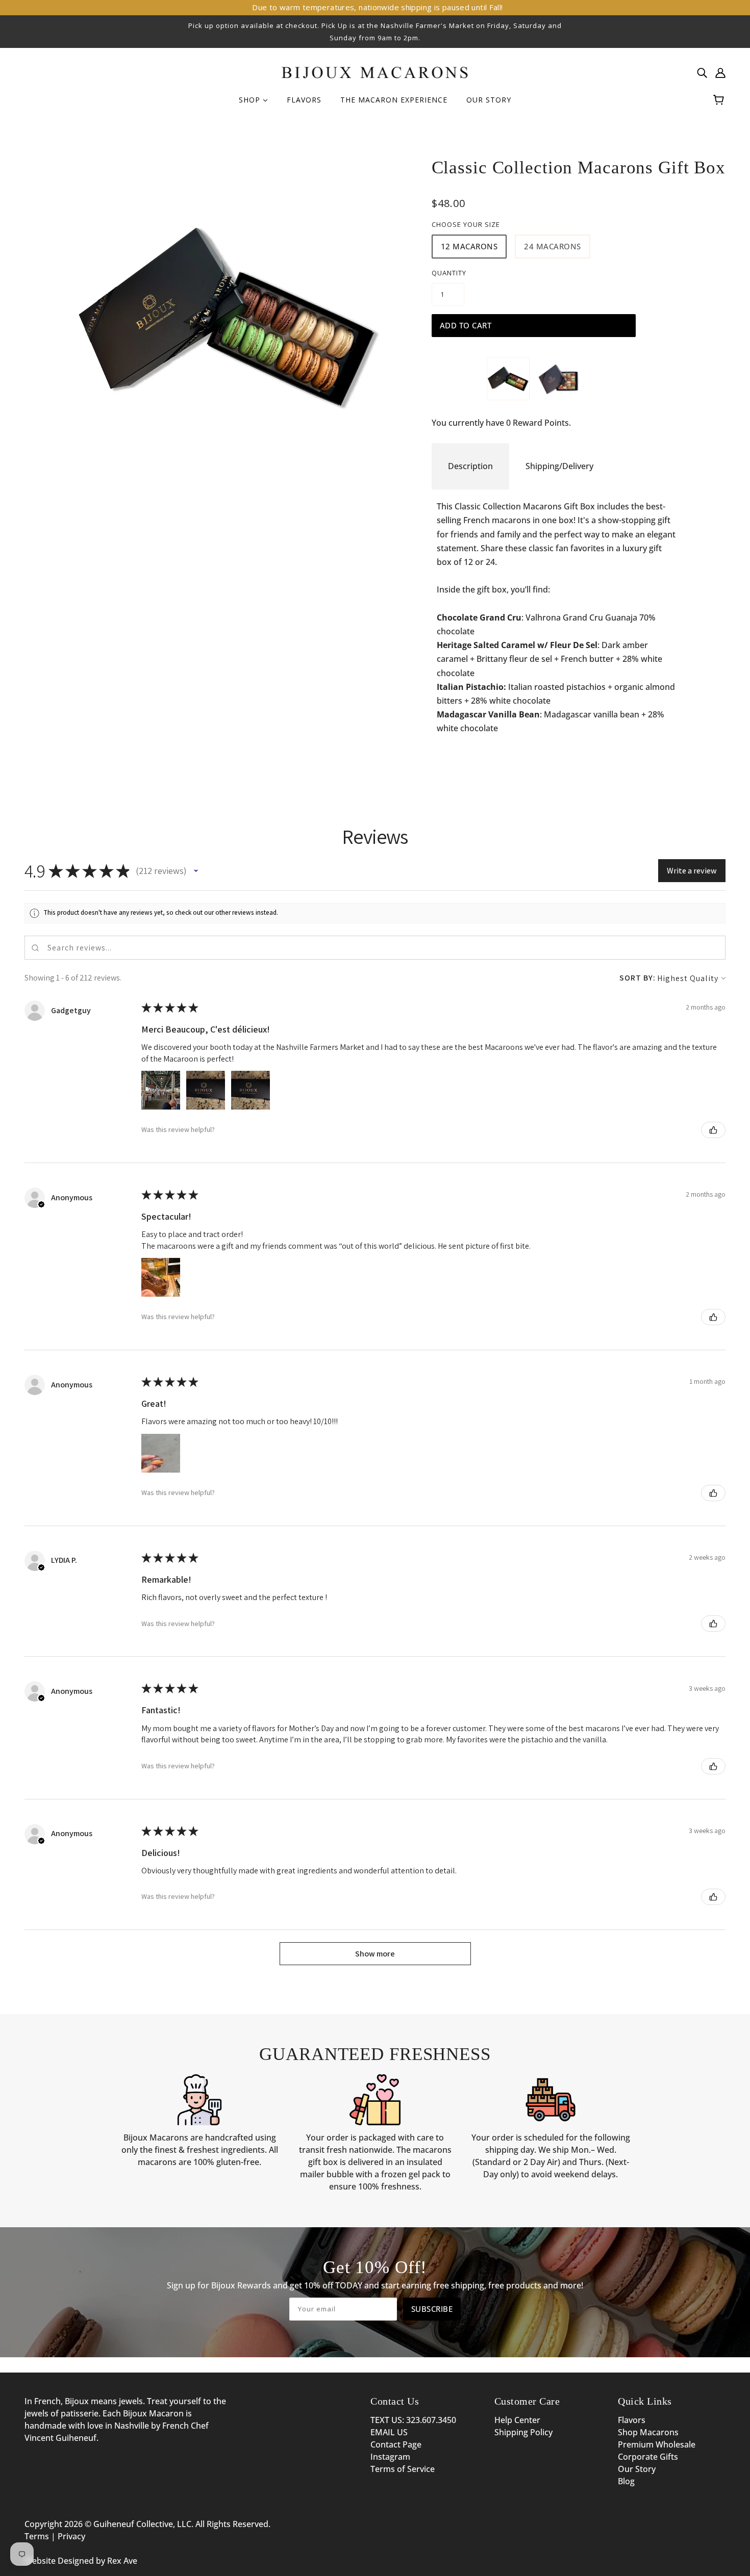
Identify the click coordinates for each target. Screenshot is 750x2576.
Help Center (517, 2420)
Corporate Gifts (648, 2457)
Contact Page (396, 2444)
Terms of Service (403, 2469)
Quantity (449, 273)
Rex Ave (122, 2561)
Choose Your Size (466, 224)
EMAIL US (389, 2432)
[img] (702, 72)
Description (470, 466)
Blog (626, 2481)
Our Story (637, 2469)
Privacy (71, 2536)
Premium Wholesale (657, 2444)
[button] (196, 871)
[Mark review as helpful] (713, 1130)
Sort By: (637, 978)
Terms (37, 2536)
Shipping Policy (523, 2432)
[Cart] (720, 100)
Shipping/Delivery (559, 466)
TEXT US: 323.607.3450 (413, 2420)
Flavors (632, 2420)
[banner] (375, 71)
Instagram (390, 2457)
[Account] (720, 72)
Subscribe (432, 2309)
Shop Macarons (648, 2432)
